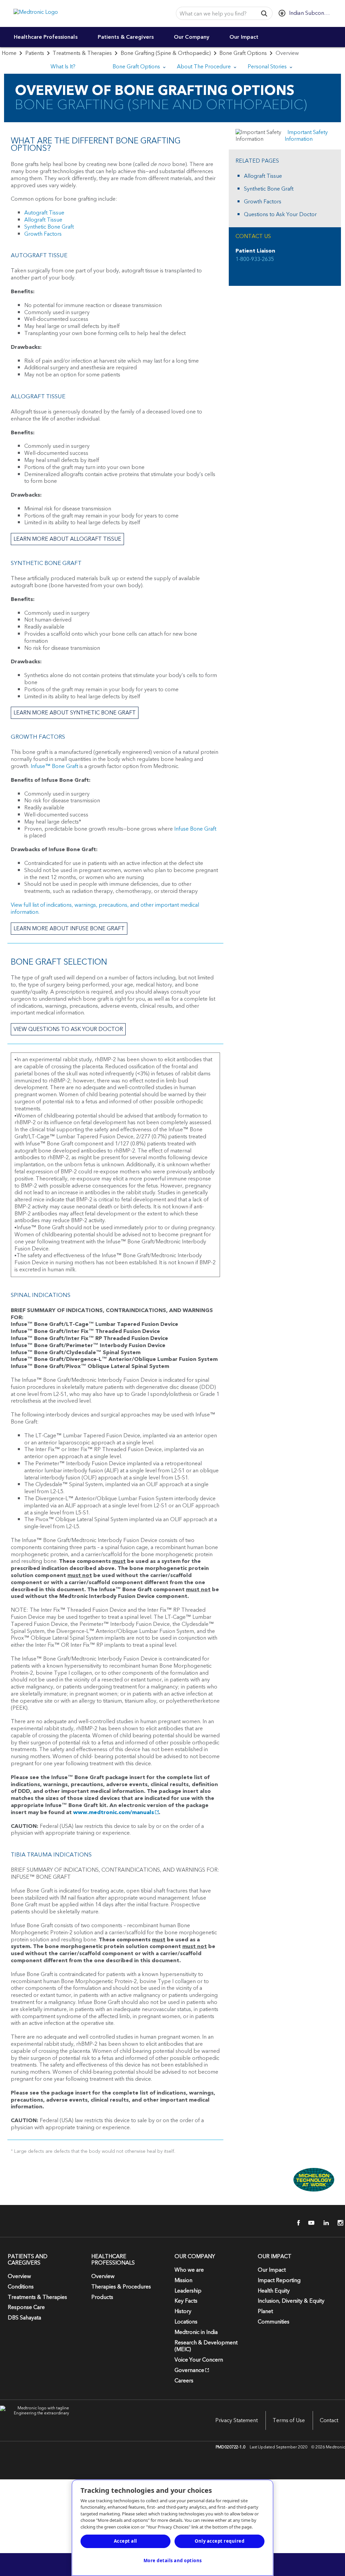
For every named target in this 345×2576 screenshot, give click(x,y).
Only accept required (219, 2541)
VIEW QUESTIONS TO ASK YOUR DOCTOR (68, 1029)
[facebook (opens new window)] (295, 2223)
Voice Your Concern (199, 2360)
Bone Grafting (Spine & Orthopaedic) (166, 53)
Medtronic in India (196, 2332)
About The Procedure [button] (205, 67)
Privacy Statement (237, 2420)
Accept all (126, 2541)
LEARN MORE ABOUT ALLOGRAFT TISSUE (67, 539)
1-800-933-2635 (255, 259)
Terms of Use (289, 2420)
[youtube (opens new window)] (309, 2223)
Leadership (188, 2291)
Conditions (21, 2287)
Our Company (192, 37)
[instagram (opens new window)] (338, 2223)
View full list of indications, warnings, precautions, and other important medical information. (105, 909)
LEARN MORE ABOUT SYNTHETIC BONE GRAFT (75, 713)
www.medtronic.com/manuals (114, 1812)
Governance (189, 2370)
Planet (265, 2311)
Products (102, 2297)
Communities (274, 2322)
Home (9, 53)
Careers (184, 2381)
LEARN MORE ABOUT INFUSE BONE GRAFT (69, 929)
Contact (329, 2420)
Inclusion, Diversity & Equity (291, 2301)
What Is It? (63, 67)
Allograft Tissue (43, 220)
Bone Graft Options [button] (137, 67)
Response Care (26, 2307)
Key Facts (186, 2301)
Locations (186, 2322)
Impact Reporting (279, 2280)
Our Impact (244, 37)
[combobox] (215, 14)
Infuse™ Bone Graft (54, 766)
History (183, 2311)
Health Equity (274, 2291)
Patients (35, 53)
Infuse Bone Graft (195, 829)
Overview (19, 2276)
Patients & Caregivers (126, 37)
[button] (264, 13)
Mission (183, 2280)
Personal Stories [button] (268, 67)
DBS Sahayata (24, 2318)
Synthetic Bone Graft (49, 227)
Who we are (189, 2270)
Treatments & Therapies (82, 53)
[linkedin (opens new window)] (324, 2223)
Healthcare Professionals (46, 37)
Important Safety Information (306, 136)
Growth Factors (43, 234)
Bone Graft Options (243, 53)
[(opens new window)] (285, 2180)
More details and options (173, 2561)
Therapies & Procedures (121, 2287)
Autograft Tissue (44, 213)
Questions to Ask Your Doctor (280, 215)
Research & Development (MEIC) (206, 2346)
